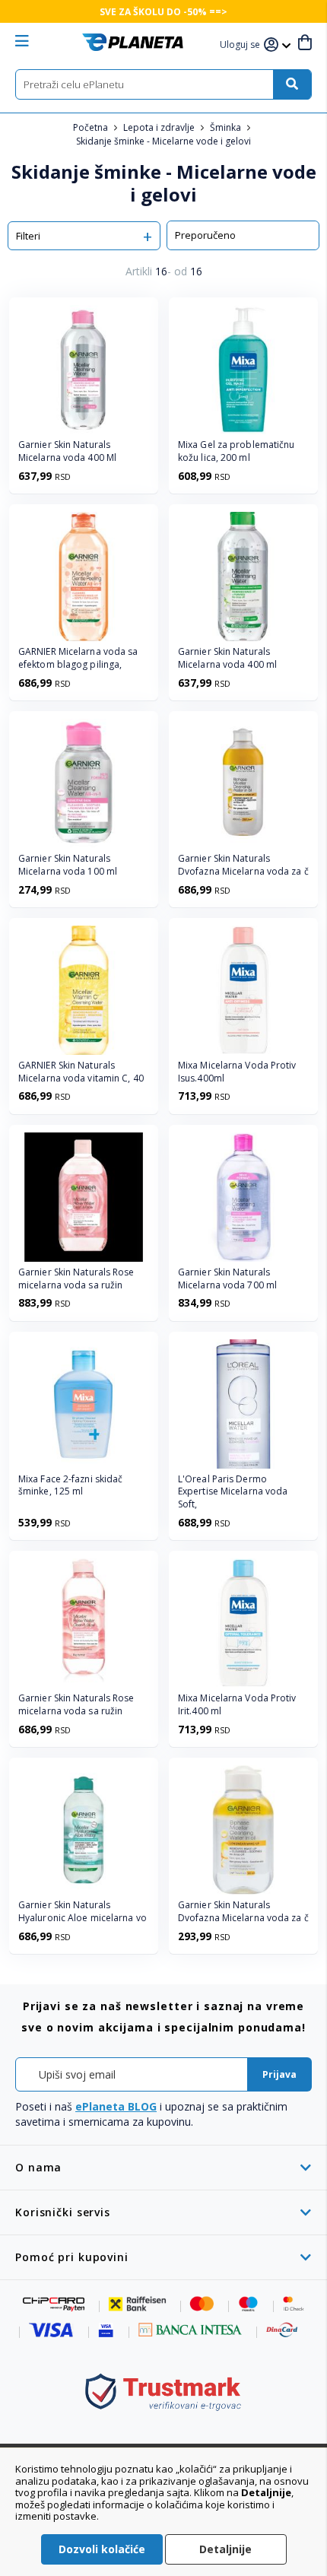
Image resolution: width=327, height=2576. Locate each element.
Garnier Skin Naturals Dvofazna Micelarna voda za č (243, 865)
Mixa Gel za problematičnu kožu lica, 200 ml (237, 451)
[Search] (292, 84)
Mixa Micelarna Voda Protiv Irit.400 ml (237, 1705)
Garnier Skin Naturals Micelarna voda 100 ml (68, 865)
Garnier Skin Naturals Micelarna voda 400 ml (227, 658)
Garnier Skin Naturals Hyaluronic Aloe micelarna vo (83, 1912)
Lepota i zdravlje (160, 127)
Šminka (227, 127)
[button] (242, 45)
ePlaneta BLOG (116, 2106)
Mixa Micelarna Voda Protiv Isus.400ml (237, 1072)
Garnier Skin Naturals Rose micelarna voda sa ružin (76, 1279)
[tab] (163, 2167)
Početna (92, 127)
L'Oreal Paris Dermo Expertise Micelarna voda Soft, (233, 1492)
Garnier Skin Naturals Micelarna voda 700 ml (227, 1279)
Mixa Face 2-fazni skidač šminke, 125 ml (70, 1486)
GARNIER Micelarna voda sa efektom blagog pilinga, (78, 658)
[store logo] (133, 42)
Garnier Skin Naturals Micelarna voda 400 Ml (67, 451)
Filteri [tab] (28, 236)
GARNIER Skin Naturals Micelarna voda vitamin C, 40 (81, 1072)
